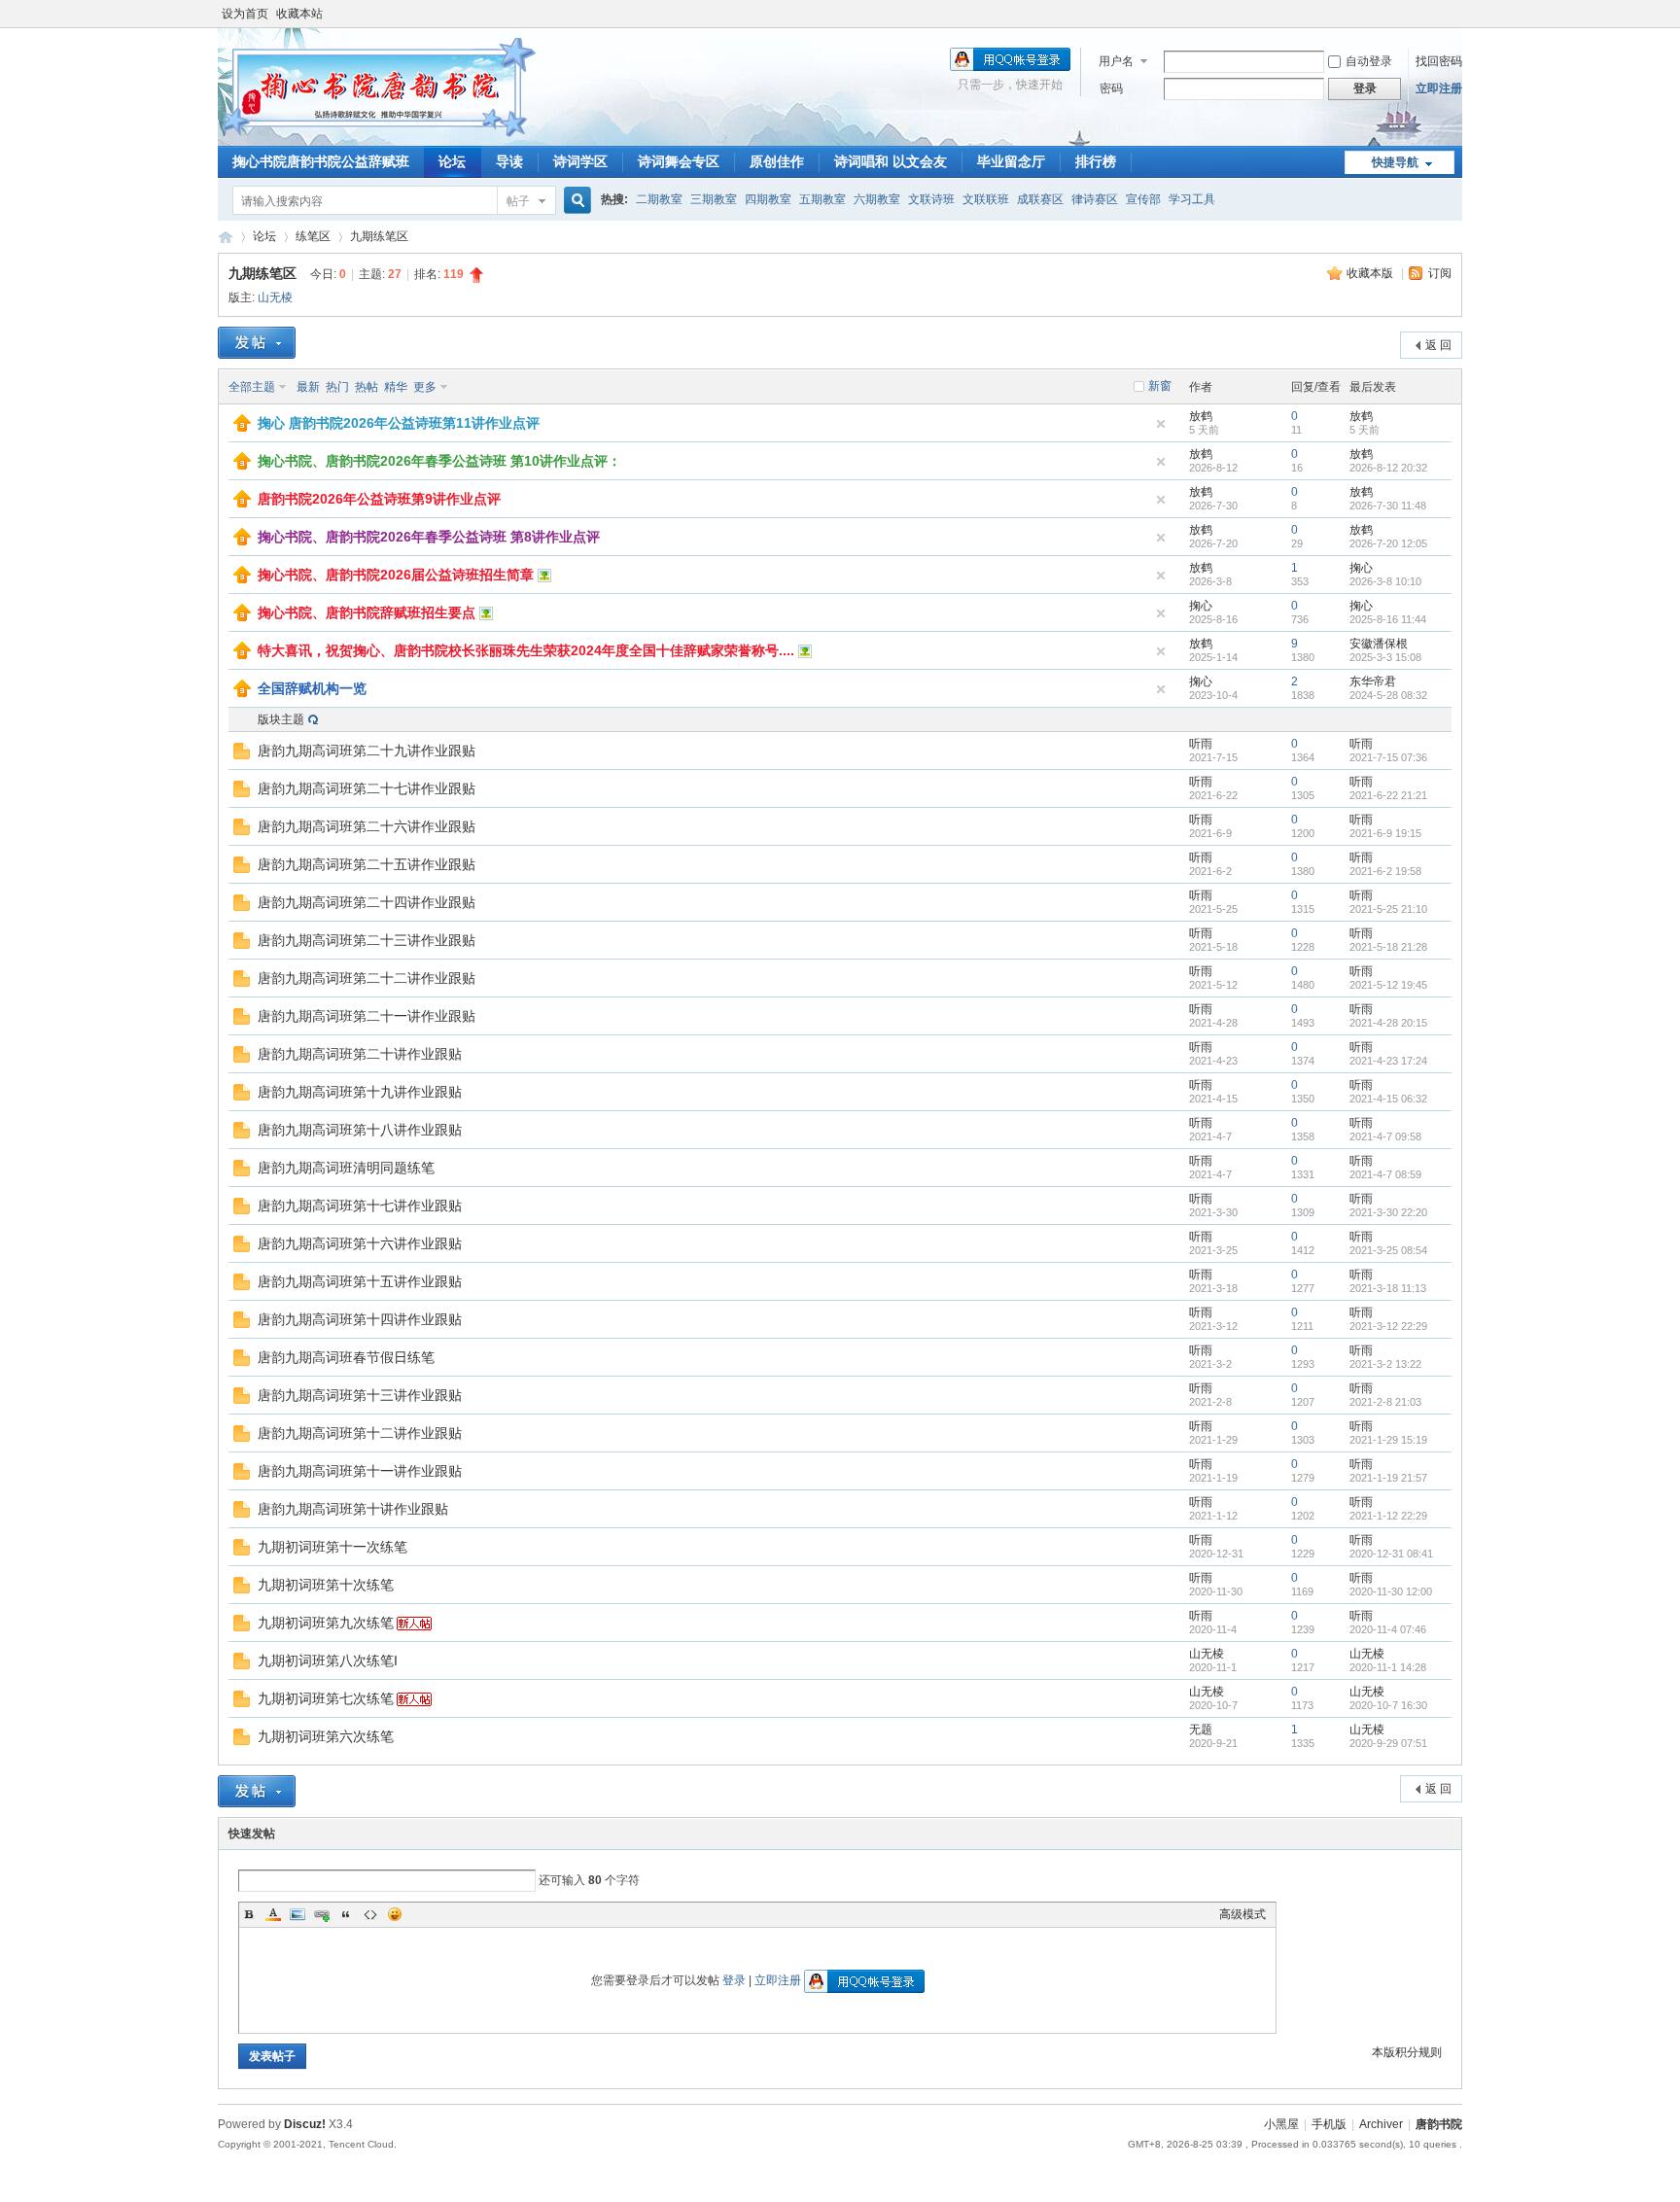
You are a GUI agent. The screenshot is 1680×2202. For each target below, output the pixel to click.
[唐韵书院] (377, 134)
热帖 (367, 387)
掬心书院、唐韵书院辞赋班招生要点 (367, 612)
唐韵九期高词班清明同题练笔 (346, 1168)
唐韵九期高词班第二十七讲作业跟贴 (367, 788)
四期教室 (768, 199)
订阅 (1440, 273)
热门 (337, 387)
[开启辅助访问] (1457, 14)
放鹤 (1201, 416)
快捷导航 (1395, 162)
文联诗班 (931, 199)
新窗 (1160, 386)
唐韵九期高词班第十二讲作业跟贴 (360, 1433)
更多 (425, 387)
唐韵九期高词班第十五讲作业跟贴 (360, 1281)
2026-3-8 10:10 (1385, 581)
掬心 (1361, 568)
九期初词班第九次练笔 (326, 1623)
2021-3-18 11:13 (1388, 1288)
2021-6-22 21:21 (1388, 795)
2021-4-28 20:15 (1388, 1023)
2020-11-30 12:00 (1391, 1591)
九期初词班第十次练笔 (326, 1585)
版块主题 (281, 719)
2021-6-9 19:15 (1385, 833)
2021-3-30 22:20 (1388, 1212)
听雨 (1201, 744)
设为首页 (245, 14)
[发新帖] (257, 343)
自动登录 (1369, 61)
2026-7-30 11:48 (1388, 506)
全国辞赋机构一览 (312, 688)
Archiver (1381, 2124)
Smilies (395, 1914)
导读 (509, 161)
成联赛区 (1040, 199)
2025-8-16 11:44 (1388, 619)
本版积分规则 (1407, 2052)
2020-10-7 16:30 (1388, 1705)
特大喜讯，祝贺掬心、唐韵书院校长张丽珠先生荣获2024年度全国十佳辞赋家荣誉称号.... (526, 650)
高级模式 (1242, 1914)
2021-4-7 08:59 (1385, 1174)
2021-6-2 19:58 (1385, 871)
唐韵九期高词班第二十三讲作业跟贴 (367, 940)
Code (370, 1914)
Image (297, 1914)
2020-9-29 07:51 (1388, 1743)
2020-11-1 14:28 (1388, 1667)
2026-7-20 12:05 (1388, 543)
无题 (1201, 1730)
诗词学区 (580, 161)
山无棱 (275, 297)
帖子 (518, 201)
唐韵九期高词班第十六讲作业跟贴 (360, 1243)
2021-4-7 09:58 (1385, 1136)
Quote (346, 1914)
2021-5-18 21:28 (1388, 947)
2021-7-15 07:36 (1388, 757)
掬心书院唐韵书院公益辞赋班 (321, 161)
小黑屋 (1281, 2124)
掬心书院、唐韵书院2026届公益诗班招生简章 (396, 575)
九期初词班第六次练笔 (326, 1736)
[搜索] (575, 201)
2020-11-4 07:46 (1388, 1629)
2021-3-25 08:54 (1388, 1250)
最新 (308, 387)
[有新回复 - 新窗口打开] (242, 755)
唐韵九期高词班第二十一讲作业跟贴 (367, 1016)
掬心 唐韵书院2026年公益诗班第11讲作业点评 (399, 423)
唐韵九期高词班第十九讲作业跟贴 (360, 1092)
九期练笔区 (379, 236)
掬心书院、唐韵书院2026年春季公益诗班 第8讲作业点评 (429, 537)
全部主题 (252, 387)
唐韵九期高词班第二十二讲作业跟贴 (367, 978)
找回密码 (1439, 61)
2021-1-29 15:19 (1388, 1440)
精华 (396, 387)
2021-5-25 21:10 (1388, 909)
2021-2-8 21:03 (1385, 1402)
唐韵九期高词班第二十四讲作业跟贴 (367, 902)
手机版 (1329, 2124)
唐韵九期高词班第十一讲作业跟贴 (360, 1471)
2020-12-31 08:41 (1391, 1554)
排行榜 (1096, 161)
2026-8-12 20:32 (1388, 468)
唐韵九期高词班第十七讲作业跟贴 (360, 1206)
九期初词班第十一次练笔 (332, 1547)
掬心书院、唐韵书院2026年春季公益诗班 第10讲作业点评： (439, 461)
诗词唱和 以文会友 (891, 161)
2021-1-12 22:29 (1388, 1516)
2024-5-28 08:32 (1388, 695)
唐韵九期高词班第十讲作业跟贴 (353, 1509)
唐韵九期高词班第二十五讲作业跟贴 (367, 864)
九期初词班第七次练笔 (326, 1698)
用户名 (1116, 61)
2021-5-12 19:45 (1388, 985)
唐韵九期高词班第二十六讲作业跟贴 (367, 826)
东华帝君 (1373, 682)
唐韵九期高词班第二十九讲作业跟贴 (367, 751)
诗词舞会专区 (679, 161)
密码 (1111, 88)
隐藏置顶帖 (1161, 424)
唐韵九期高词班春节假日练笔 (346, 1357)
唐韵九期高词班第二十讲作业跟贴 (360, 1054)
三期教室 (714, 199)
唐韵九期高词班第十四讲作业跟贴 (360, 1319)
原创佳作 (777, 161)
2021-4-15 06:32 (1388, 1099)
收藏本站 (299, 14)
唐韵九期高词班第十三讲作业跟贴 (360, 1395)
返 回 (1438, 345)
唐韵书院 (226, 237)
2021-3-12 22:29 (1388, 1326)
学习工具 (1192, 199)
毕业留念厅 (1011, 161)
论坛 (452, 161)
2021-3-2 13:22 (1385, 1364)
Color (273, 1914)
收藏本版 (1371, 273)
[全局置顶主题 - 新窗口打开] (242, 428)
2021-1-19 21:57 (1388, 1478)
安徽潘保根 (1379, 644)
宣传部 (1143, 199)
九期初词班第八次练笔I (328, 1660)
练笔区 (313, 236)
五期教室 (822, 199)
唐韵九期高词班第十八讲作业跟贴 (360, 1130)
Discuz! (305, 2124)
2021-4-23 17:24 (1388, 1061)
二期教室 (659, 199)
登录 (734, 1980)
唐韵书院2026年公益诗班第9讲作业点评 (379, 499)
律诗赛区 (1095, 199)
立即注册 (1439, 88)
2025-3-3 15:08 (1385, 657)
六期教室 (877, 199)
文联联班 (986, 199)
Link (322, 1914)
